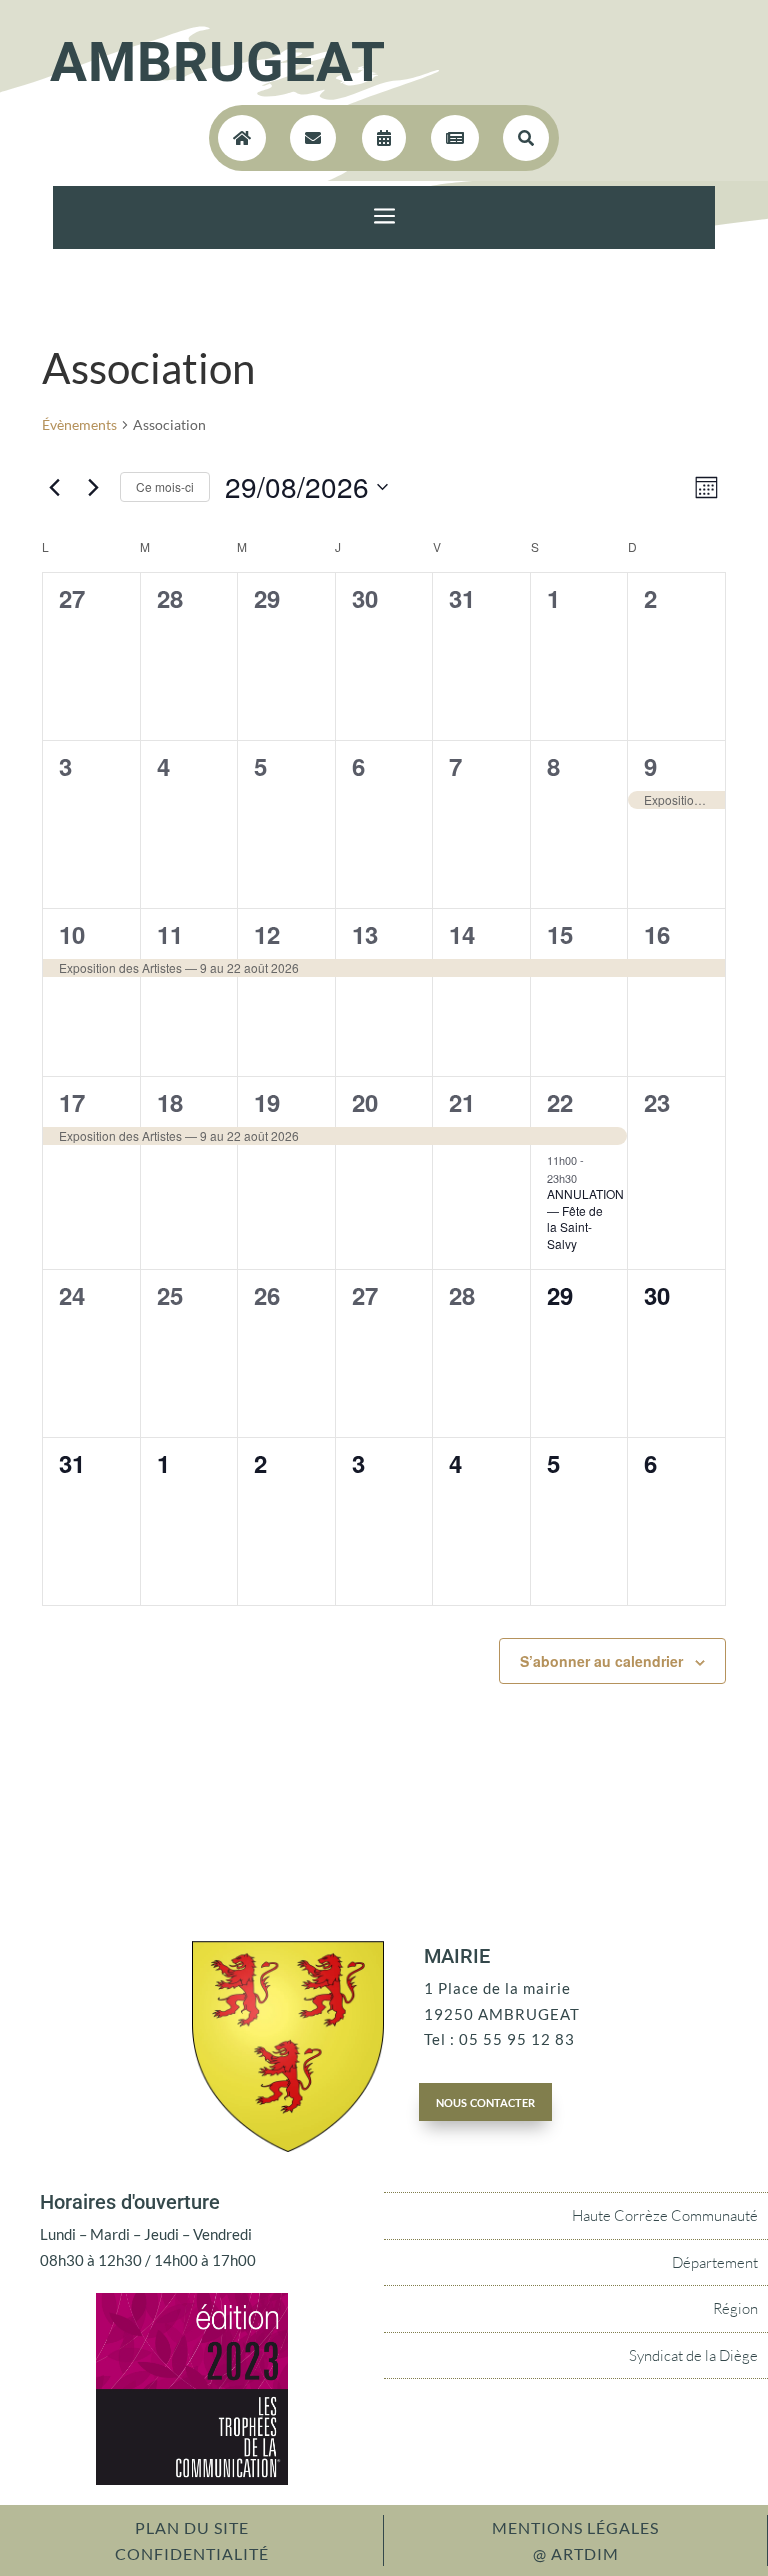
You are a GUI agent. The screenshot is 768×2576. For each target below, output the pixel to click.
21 (462, 1102)
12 (267, 934)
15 (560, 934)
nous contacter (485, 2101)
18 (170, 1102)
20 (365, 1102)
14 (462, 934)
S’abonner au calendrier (601, 1661)
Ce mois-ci (165, 486)
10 (72, 934)
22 (560, 1102)
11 (170, 934)
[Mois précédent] (54, 487)
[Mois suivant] (93, 487)
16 (657, 934)
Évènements (79, 424)
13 (365, 934)
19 (267, 1102)
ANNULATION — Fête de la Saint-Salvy (585, 1218)
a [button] (384, 217)
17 (72, 1102)
